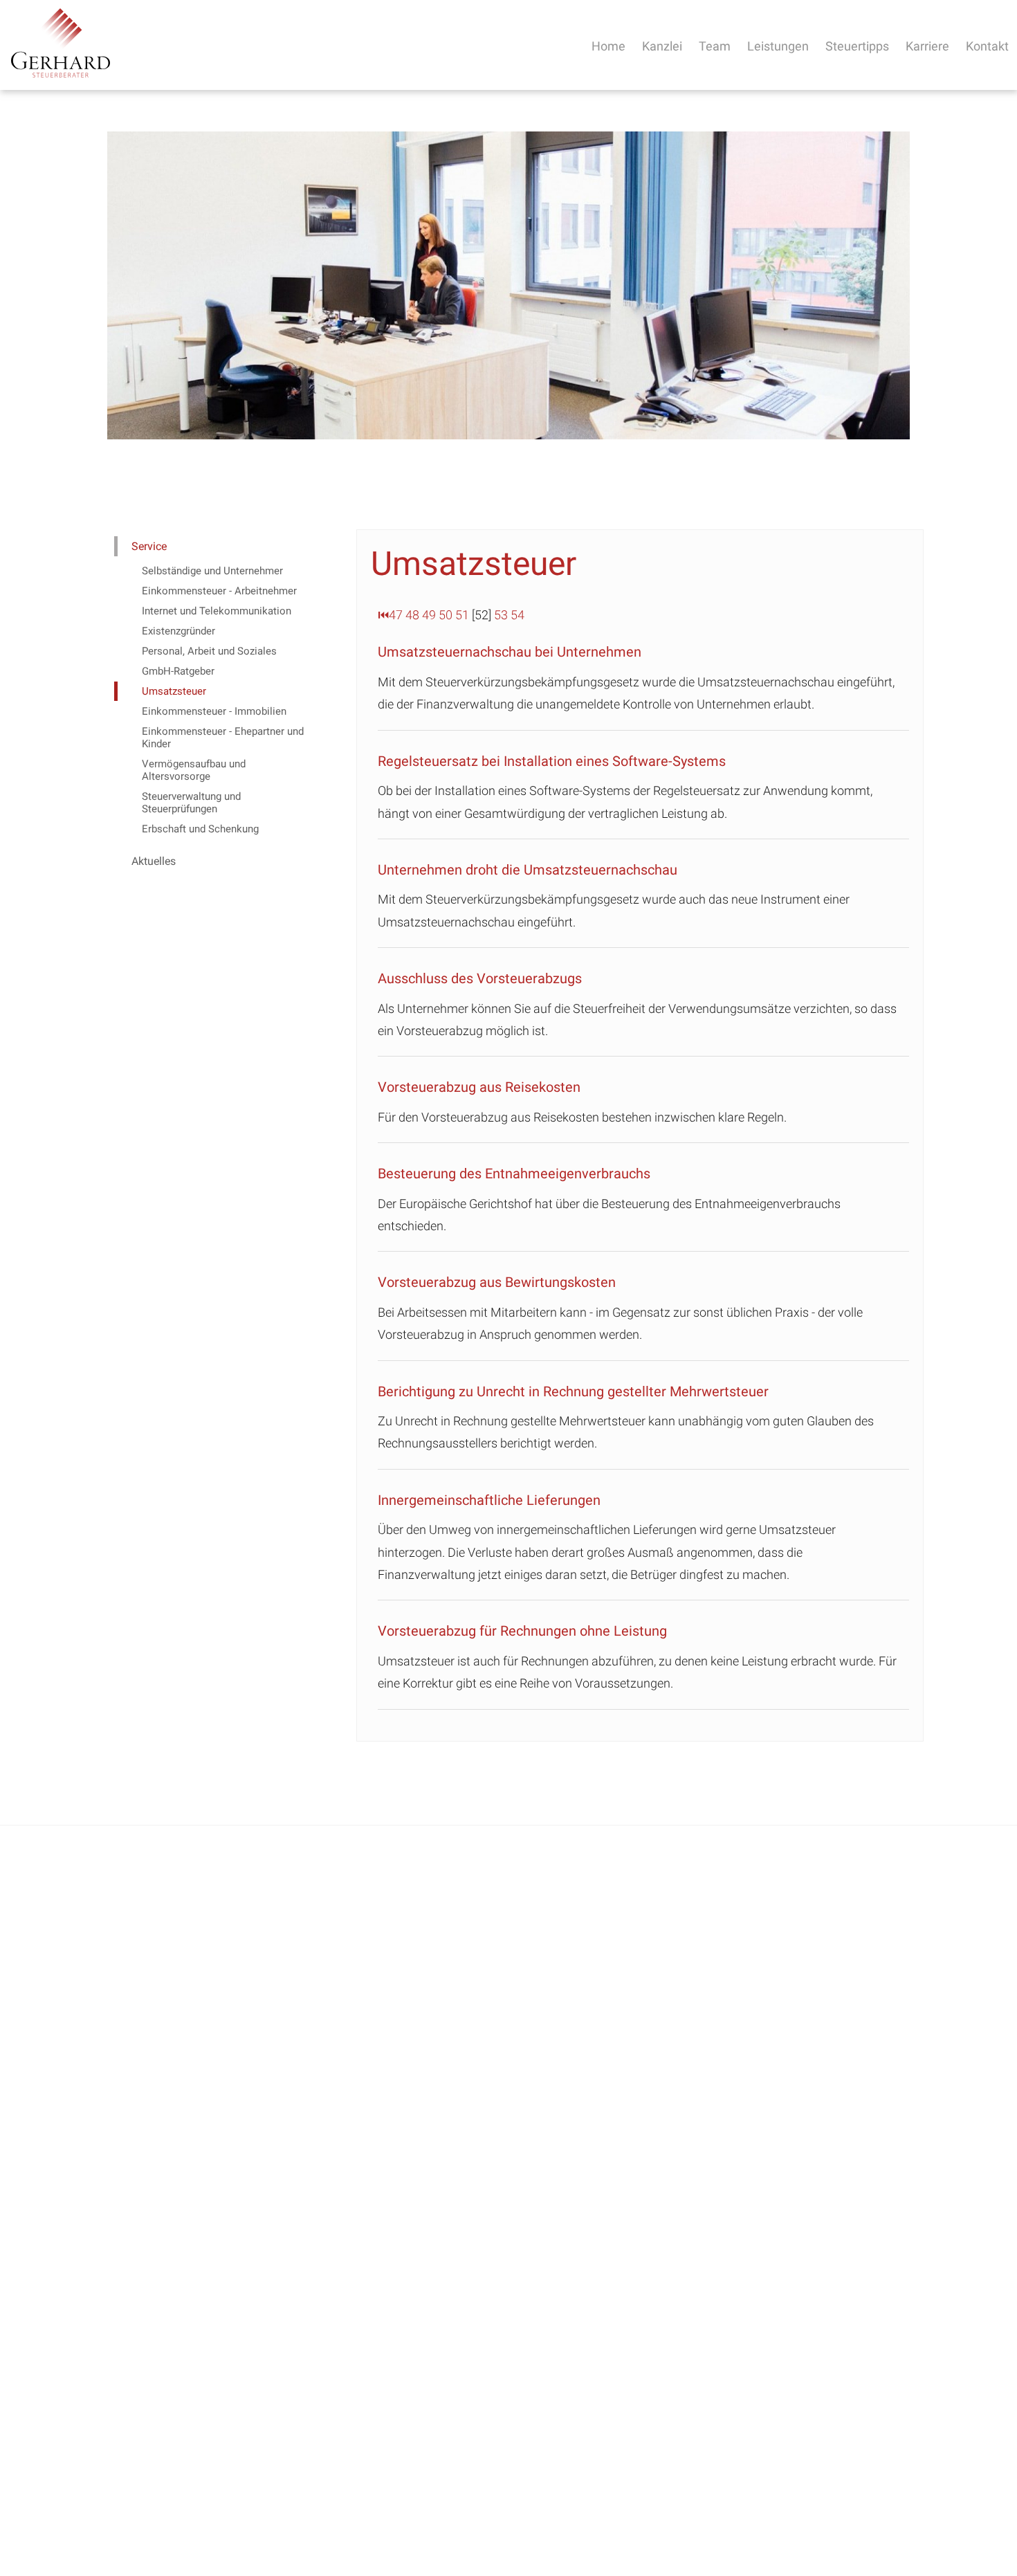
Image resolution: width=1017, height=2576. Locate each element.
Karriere (927, 46)
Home (608, 46)
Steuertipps (857, 46)
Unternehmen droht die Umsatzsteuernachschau (528, 870)
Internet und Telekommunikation (217, 611)
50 (446, 615)
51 (462, 615)
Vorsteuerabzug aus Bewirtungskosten (497, 1282)
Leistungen (778, 46)
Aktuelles (154, 861)
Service (149, 546)
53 (501, 615)
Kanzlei (662, 46)
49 (429, 615)
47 (396, 615)
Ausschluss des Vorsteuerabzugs (480, 978)
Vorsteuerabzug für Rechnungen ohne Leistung (522, 1631)
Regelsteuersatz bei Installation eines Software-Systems (552, 761)
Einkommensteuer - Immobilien (214, 711)
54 (517, 615)
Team (715, 46)
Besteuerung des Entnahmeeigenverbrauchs (514, 1173)
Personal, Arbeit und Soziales (209, 651)
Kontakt (987, 46)
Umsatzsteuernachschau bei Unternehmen (510, 652)
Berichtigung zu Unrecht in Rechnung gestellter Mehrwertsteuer (573, 1391)
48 (412, 615)
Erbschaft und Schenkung (200, 829)
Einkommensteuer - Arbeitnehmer (219, 591)
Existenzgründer (178, 631)
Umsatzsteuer (174, 691)
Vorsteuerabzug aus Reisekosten (479, 1087)
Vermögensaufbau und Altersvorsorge (194, 770)
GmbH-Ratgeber (178, 671)
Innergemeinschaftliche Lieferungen (489, 1500)
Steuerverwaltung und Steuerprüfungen (191, 803)
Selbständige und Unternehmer (212, 571)
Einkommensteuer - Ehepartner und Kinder (223, 738)
